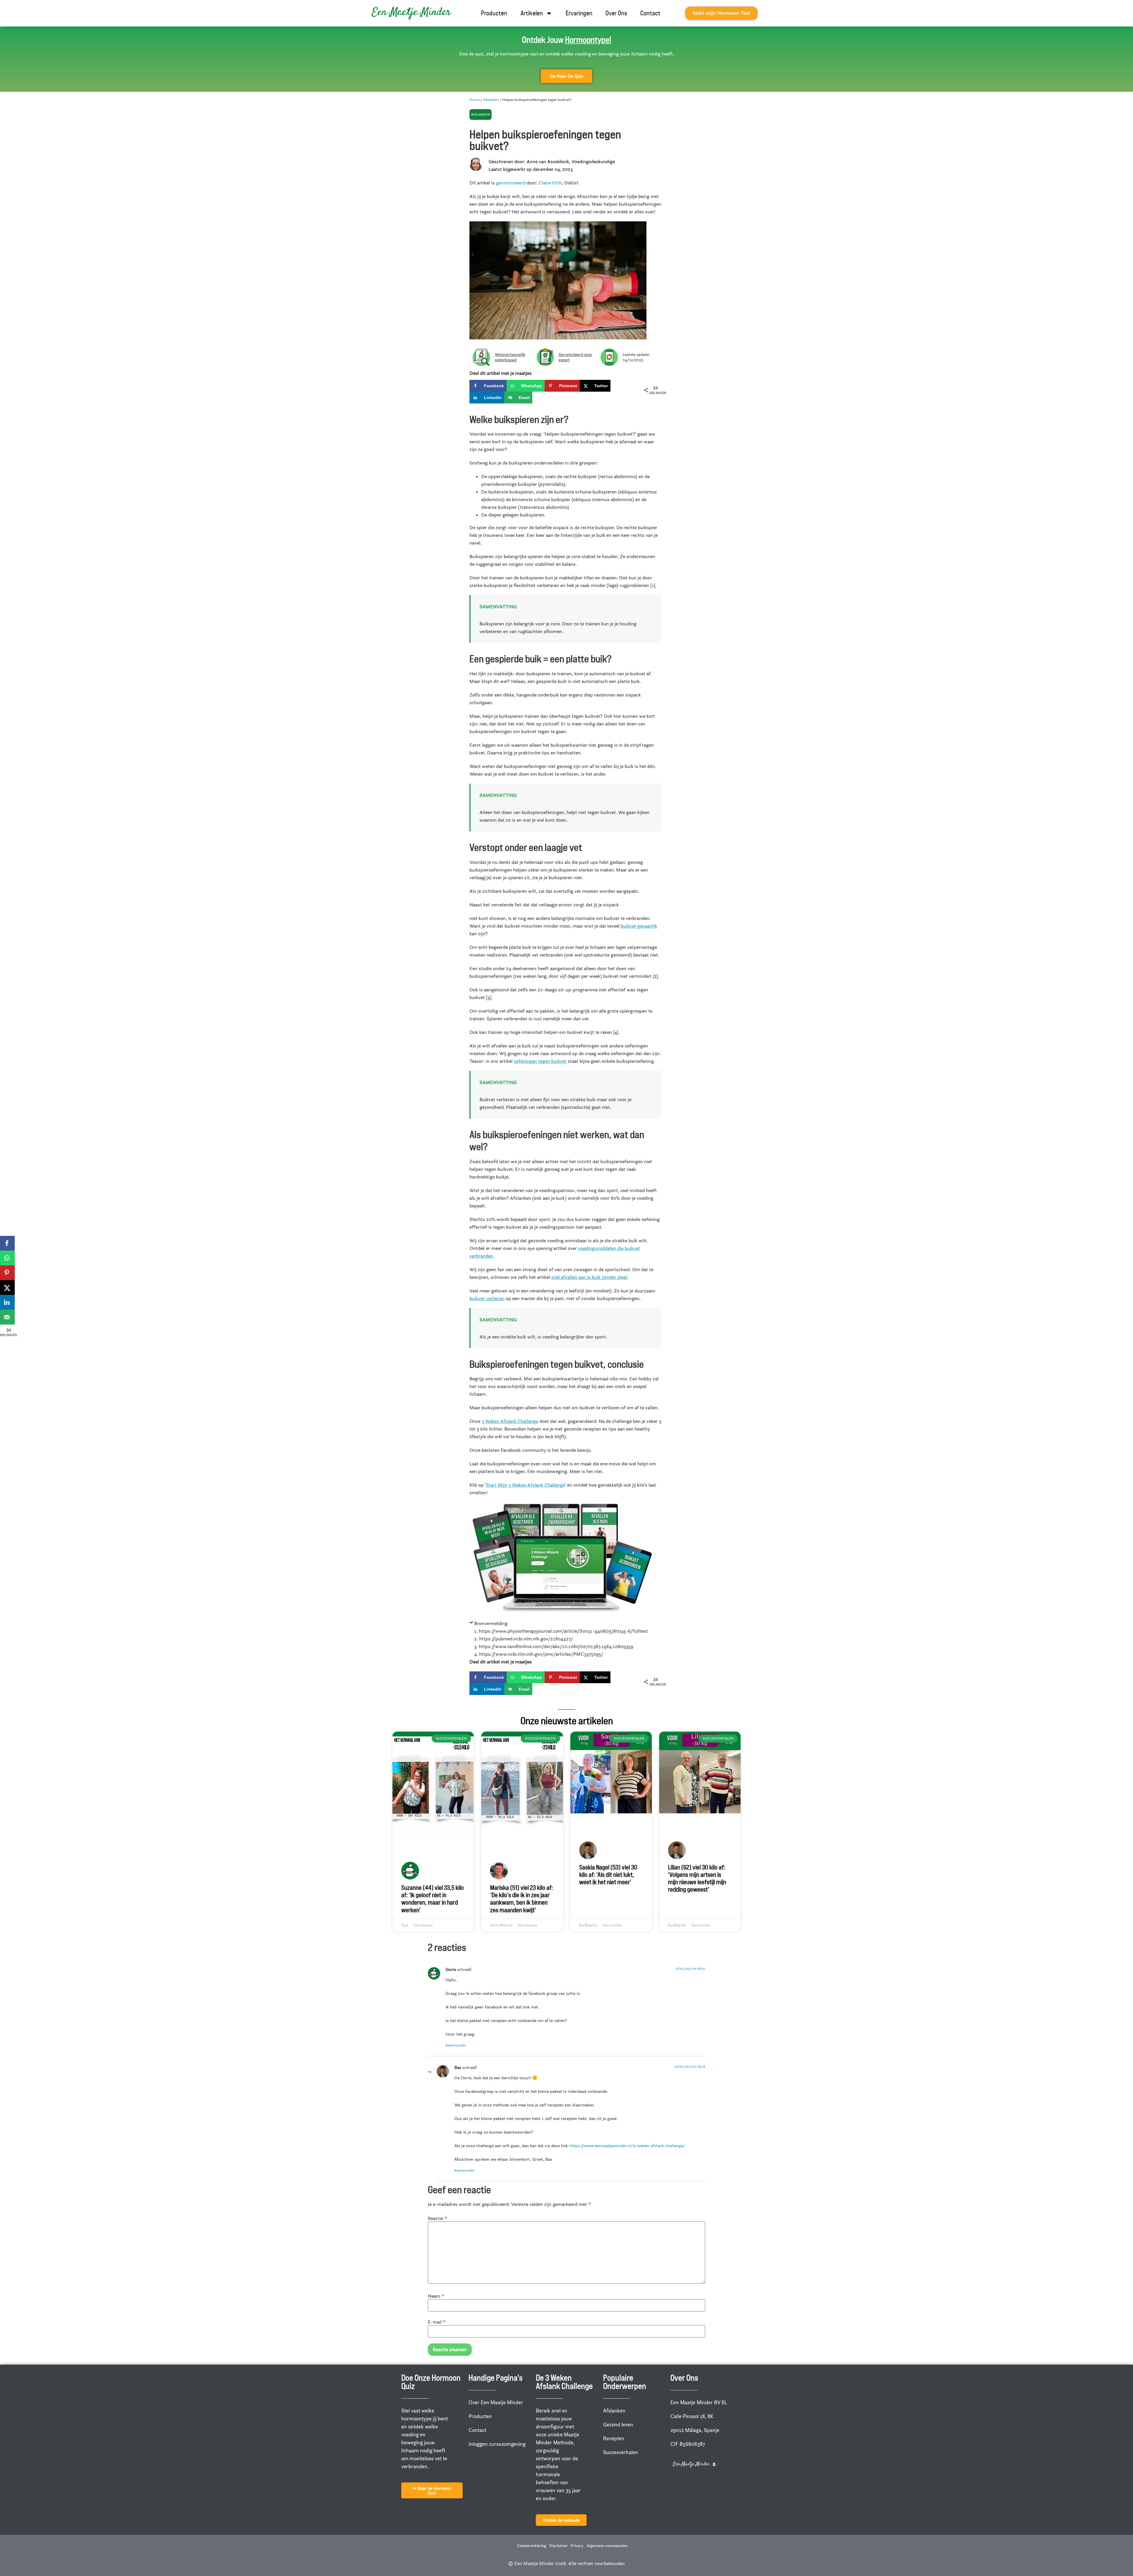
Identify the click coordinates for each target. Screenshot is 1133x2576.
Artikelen (532, 13)
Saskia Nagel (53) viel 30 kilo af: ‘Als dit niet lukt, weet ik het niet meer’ (608, 1875)
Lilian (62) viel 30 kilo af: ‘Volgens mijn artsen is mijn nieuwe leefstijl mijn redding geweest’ (697, 1878)
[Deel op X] (7, 1288)
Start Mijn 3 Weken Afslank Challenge (525, 1485)
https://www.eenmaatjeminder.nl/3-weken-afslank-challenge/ (628, 2146)
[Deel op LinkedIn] (7, 1302)
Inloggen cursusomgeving (497, 2444)
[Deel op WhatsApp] (7, 1258)
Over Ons (616, 13)
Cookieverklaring (532, 2546)
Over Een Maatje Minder (496, 2402)
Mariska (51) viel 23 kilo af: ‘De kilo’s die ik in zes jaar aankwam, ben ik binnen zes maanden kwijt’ (522, 1899)
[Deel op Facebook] (7, 1243)
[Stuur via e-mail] (7, 1317)
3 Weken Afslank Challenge (510, 1421)
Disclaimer (558, 2546)
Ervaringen (579, 13)
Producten (494, 13)
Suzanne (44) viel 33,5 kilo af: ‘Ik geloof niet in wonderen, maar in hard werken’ (433, 1899)
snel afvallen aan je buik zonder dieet (589, 1277)
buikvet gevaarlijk (639, 926)
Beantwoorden (456, 2045)
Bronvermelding (491, 1623)
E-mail (437, 2322)
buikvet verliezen (487, 1298)
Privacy (577, 2546)
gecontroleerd (511, 183)
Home (474, 99)
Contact (650, 13)
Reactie (438, 2218)
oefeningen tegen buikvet (540, 1061)
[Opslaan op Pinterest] (7, 1273)
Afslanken (491, 99)
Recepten (614, 2438)
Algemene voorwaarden (607, 2546)
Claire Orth (550, 183)
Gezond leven (618, 2425)
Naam (436, 2296)
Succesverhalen (621, 2452)
